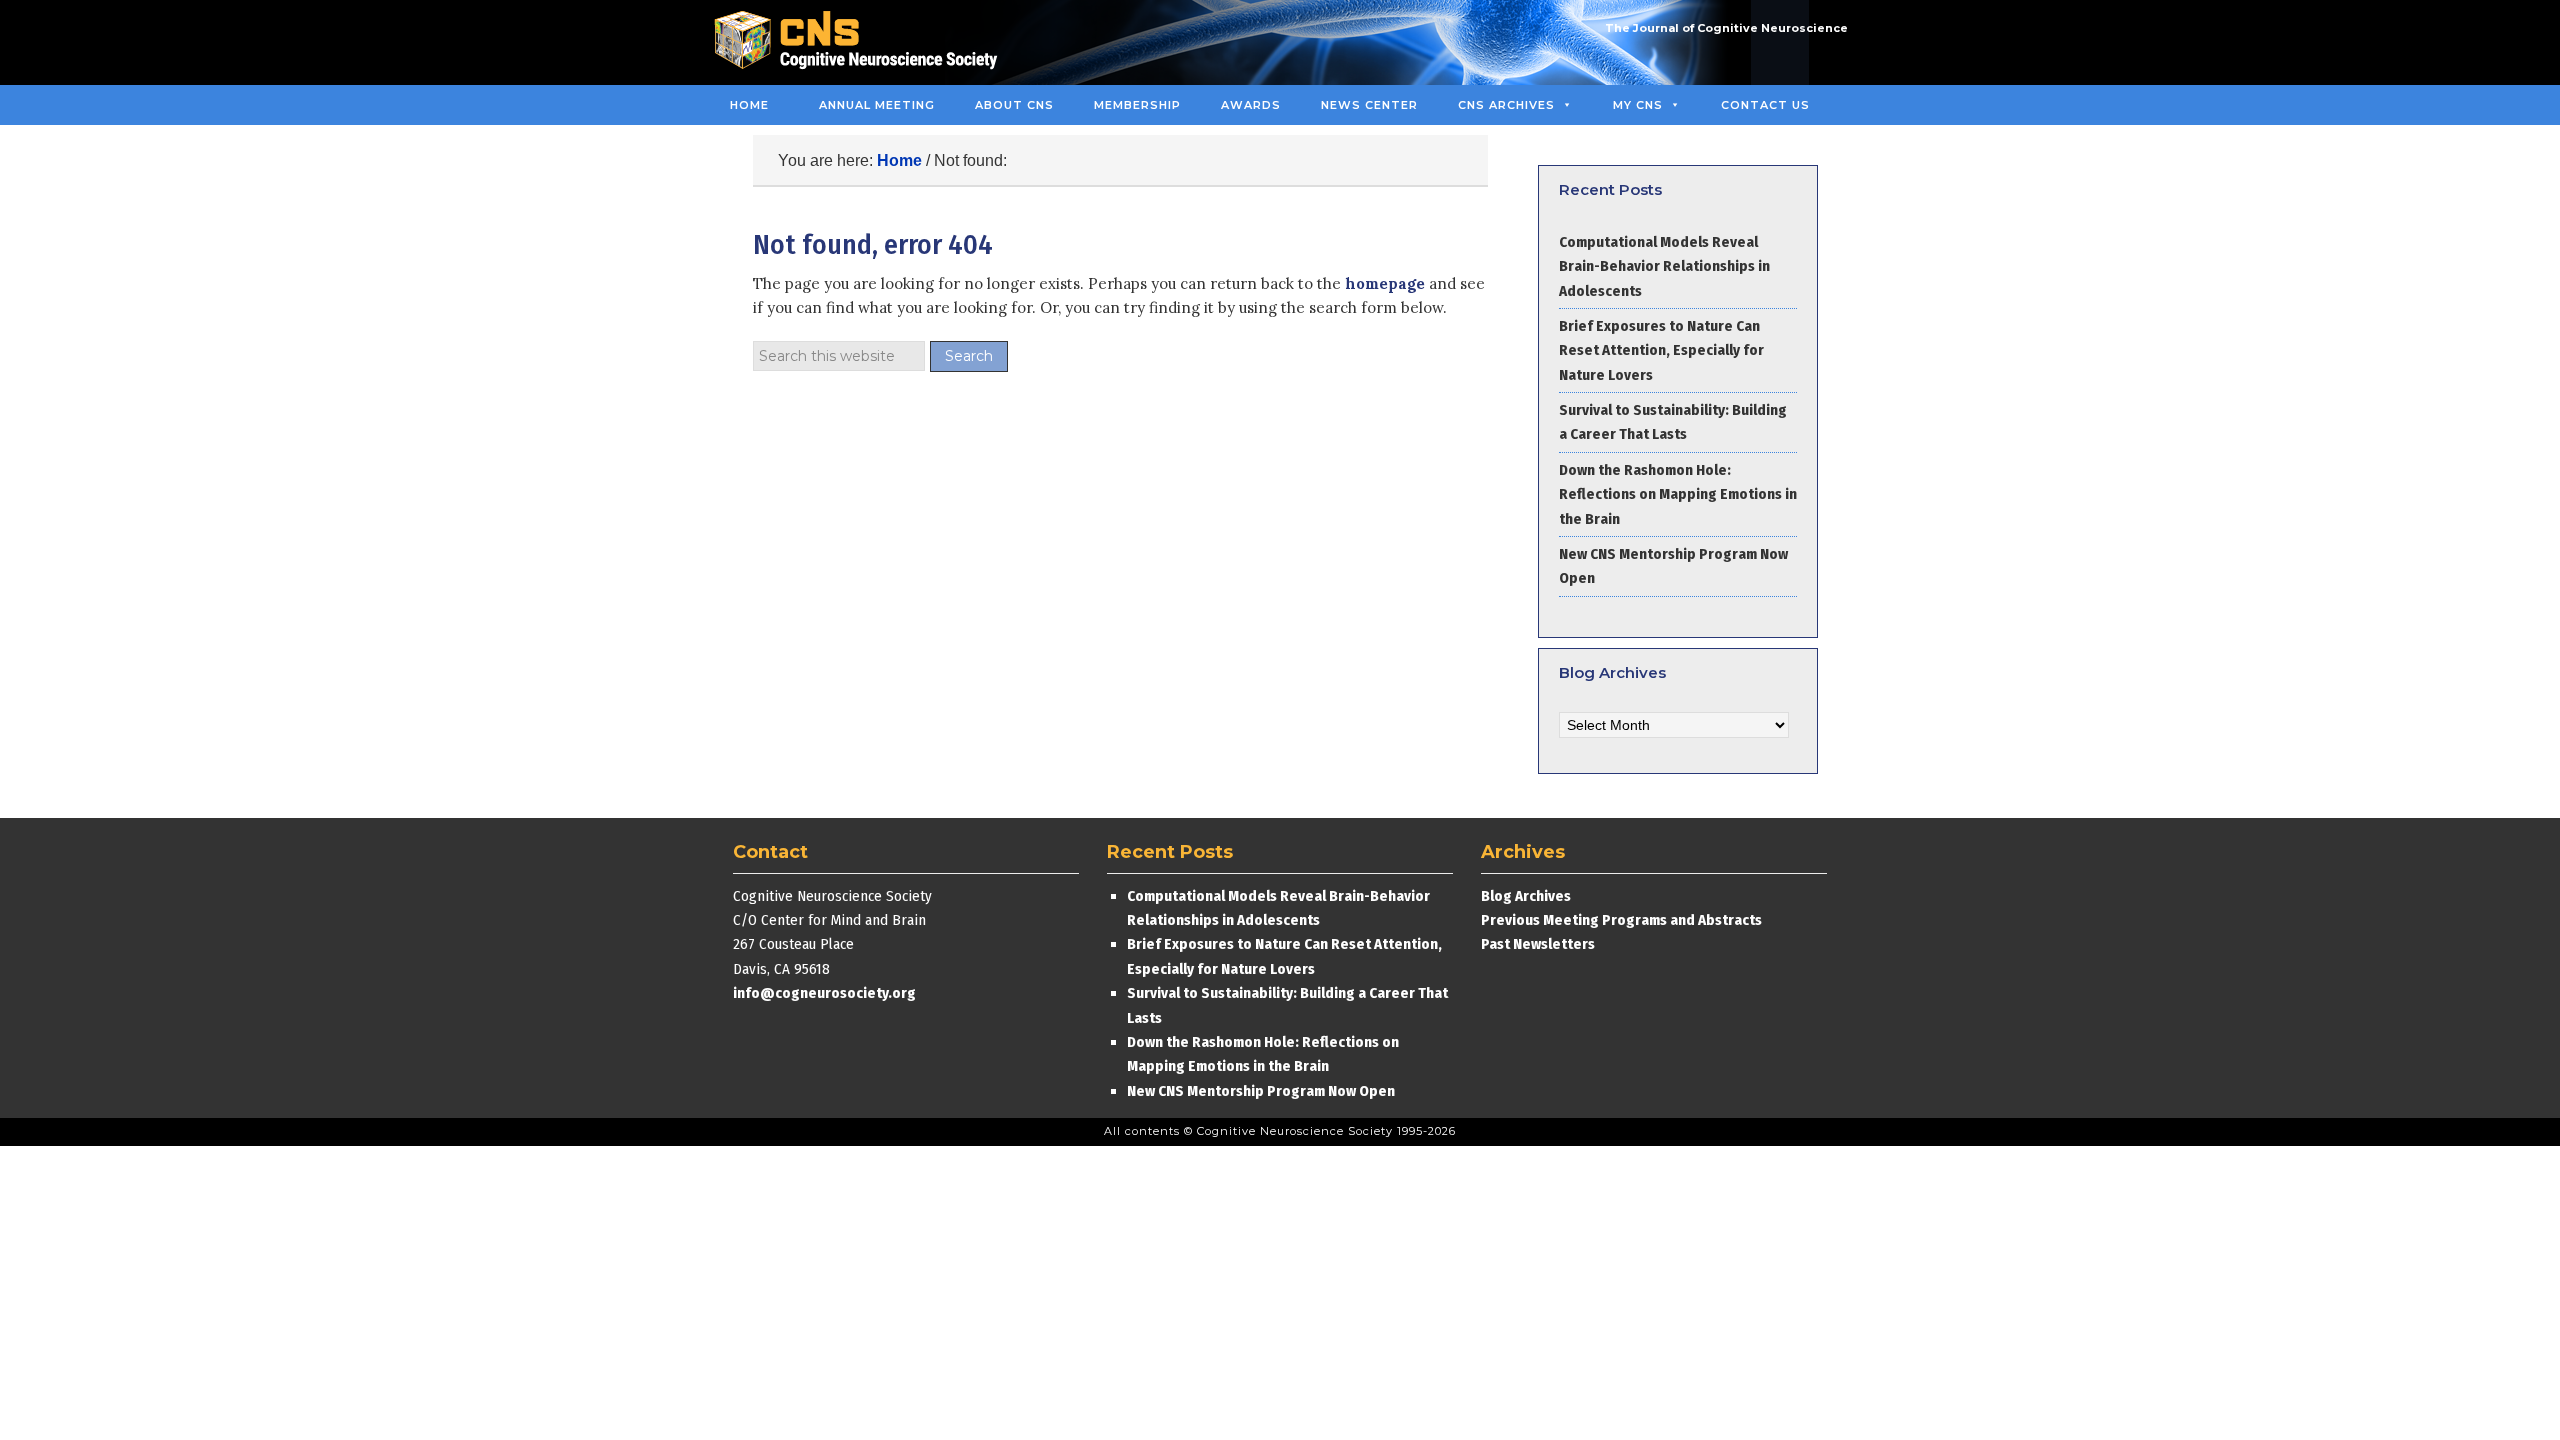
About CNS (1014, 105)
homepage (1385, 283)
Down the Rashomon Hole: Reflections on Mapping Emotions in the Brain (1678, 494)
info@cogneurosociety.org (824, 993)
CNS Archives (1506, 105)
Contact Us (1765, 105)
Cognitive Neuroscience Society (863, 42)
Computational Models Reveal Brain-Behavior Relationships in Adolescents (1664, 266)
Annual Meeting (877, 105)
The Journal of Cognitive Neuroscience (1726, 28)
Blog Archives (1526, 896)
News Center (1369, 105)
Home (749, 105)
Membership (1137, 105)
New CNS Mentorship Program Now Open (1261, 1091)
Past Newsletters (1538, 944)
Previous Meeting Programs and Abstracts (1621, 920)
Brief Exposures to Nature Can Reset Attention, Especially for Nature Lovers (1661, 350)
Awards (1251, 105)
